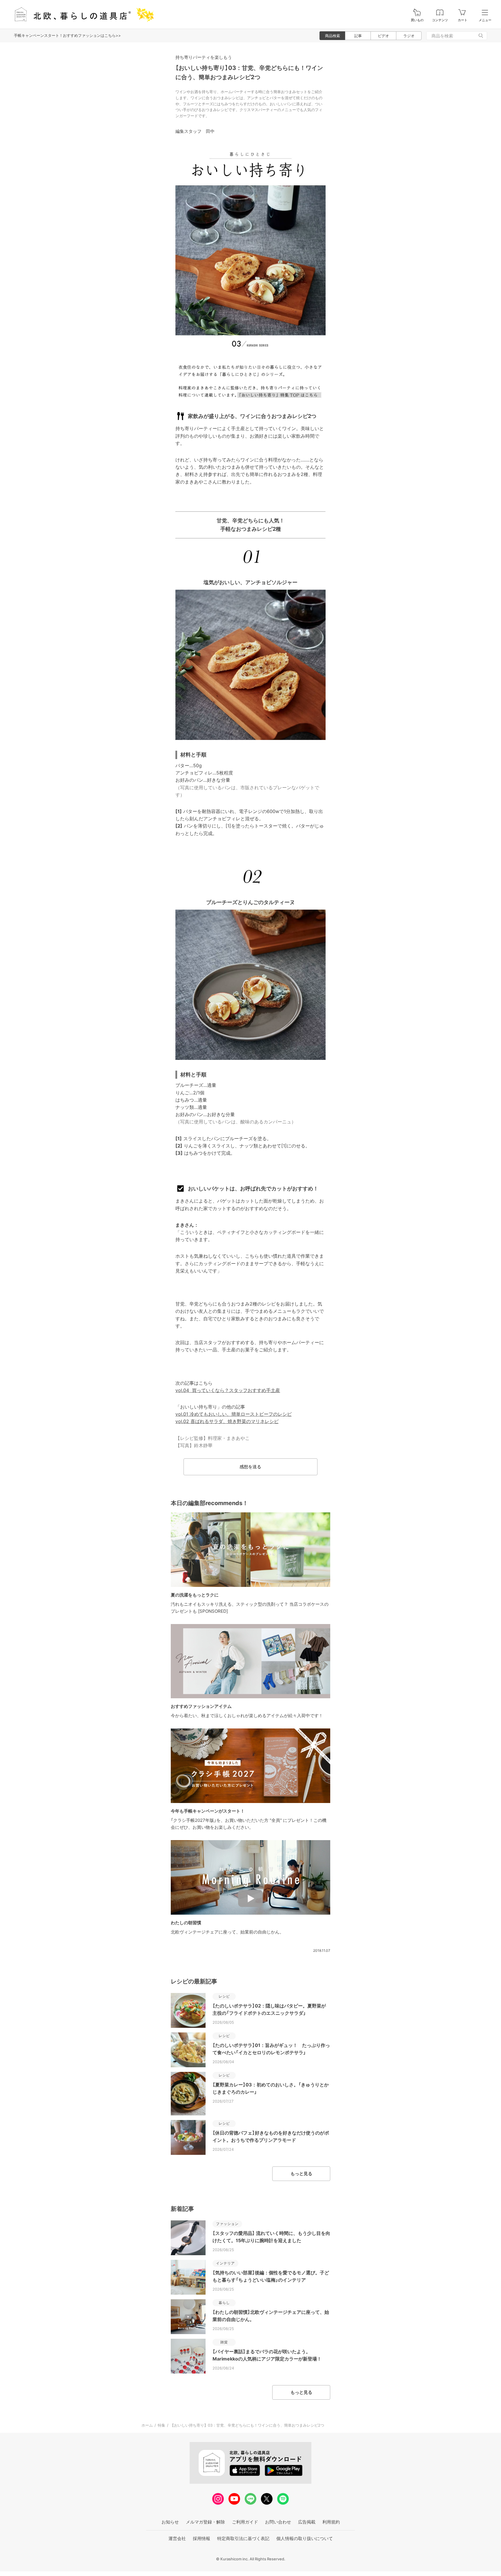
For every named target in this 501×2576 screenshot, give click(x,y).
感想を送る (250, 1467)
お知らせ (170, 2522)
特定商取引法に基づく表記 (243, 2538)
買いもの (417, 20)
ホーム (147, 2425)
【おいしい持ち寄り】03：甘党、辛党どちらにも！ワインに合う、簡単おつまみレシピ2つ (247, 2425)
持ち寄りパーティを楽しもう (204, 57)
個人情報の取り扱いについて (305, 2538)
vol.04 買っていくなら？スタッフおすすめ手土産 (228, 1390)
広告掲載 (307, 2522)
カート (463, 20)
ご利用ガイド (245, 2522)
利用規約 (331, 2522)
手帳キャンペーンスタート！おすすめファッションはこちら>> (67, 35)
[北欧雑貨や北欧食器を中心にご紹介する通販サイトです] (81, 14)
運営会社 (177, 2538)
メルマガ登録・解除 (205, 2522)
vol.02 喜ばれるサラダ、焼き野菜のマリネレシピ (227, 1421)
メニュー (485, 20)
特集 (161, 2425)
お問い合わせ (278, 2522)
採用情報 (202, 2538)
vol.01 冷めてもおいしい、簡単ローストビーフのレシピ (234, 1414)
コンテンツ (440, 20)
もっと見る (301, 2174)
